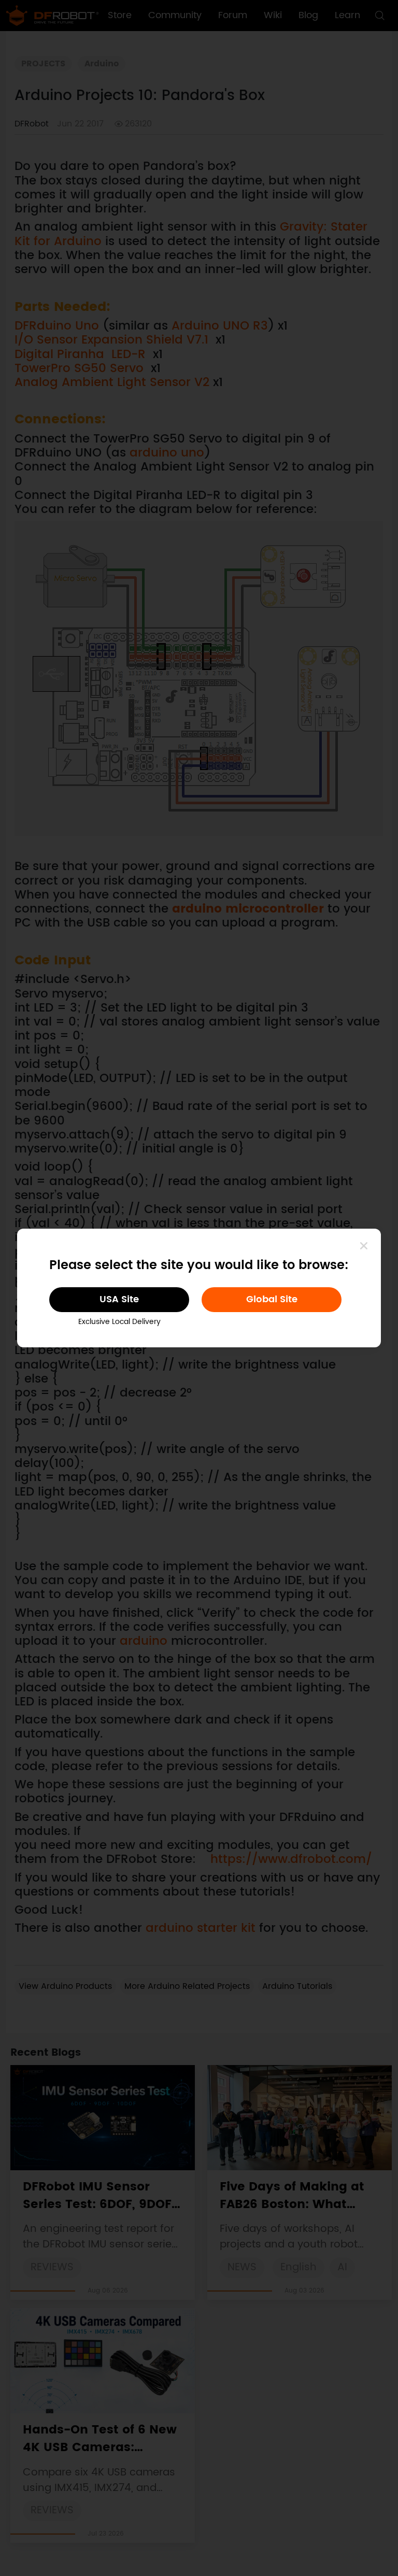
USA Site (119, 1299)
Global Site (272, 1299)
